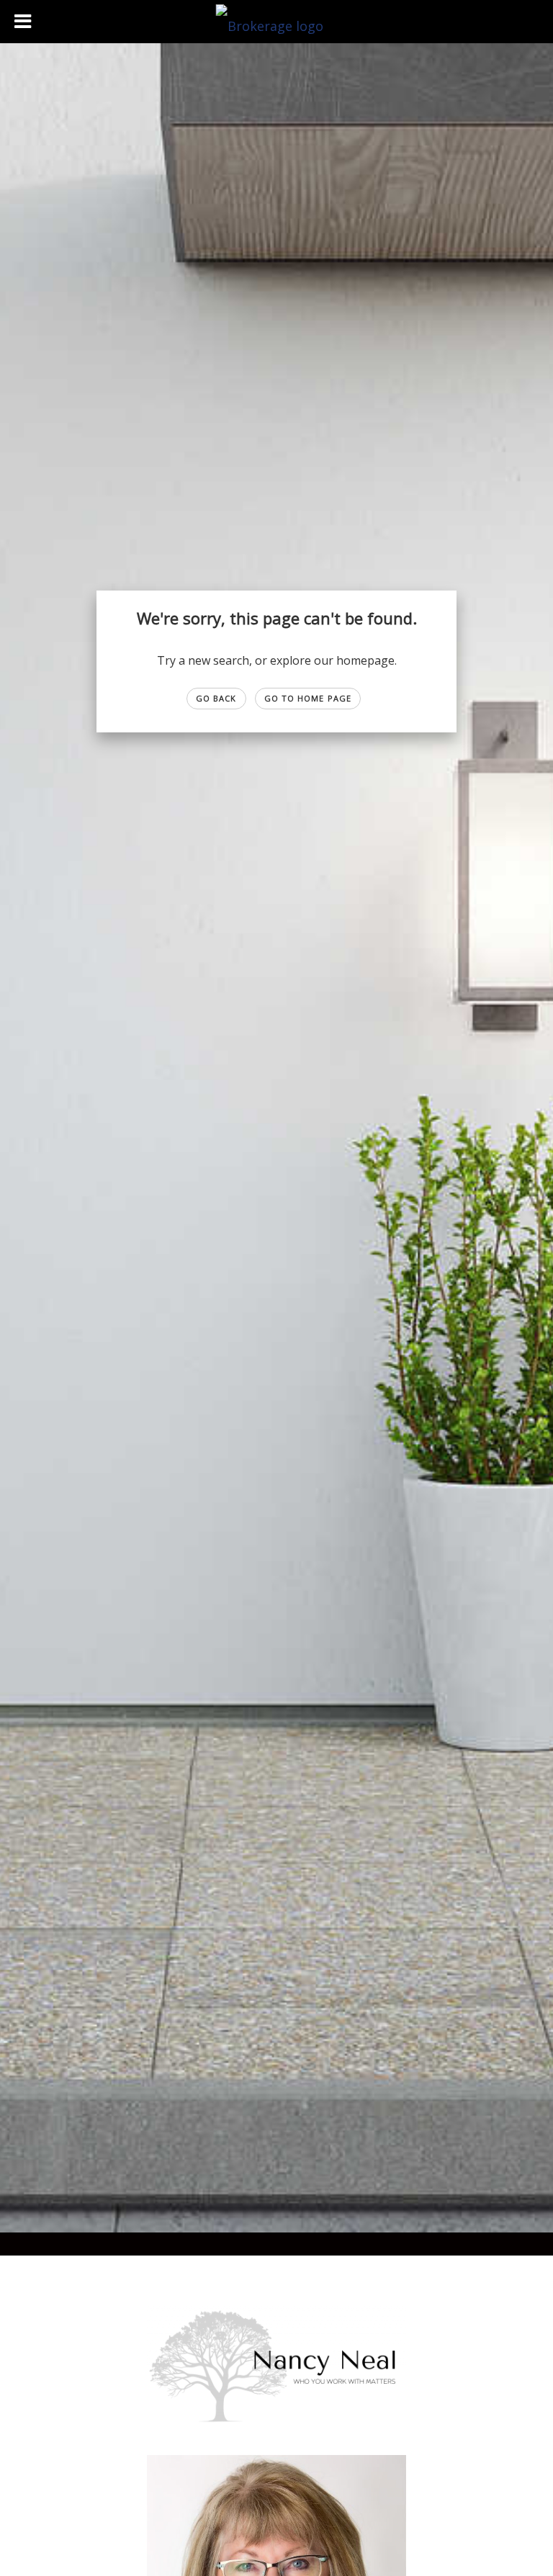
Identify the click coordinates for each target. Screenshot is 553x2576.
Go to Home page (308, 698)
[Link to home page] (277, 22)
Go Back (216, 698)
